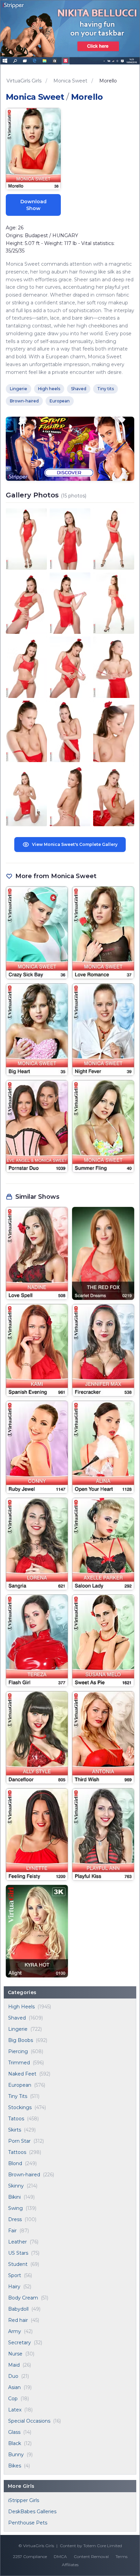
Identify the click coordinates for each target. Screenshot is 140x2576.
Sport (15, 2275)
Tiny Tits (18, 2096)
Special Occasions (29, 2421)
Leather (17, 2242)
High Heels (21, 2007)
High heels (49, 389)
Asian (14, 2387)
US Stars (18, 2253)
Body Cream (23, 2298)
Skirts (15, 2130)
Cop (13, 2399)
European (20, 2085)
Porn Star (19, 2141)
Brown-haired (24, 2175)
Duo (13, 2376)
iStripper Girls (24, 2500)
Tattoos (17, 2152)
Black (15, 2443)
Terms (121, 2556)
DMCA (60, 2556)
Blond (15, 2163)
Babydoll (18, 2309)
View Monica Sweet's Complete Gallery (75, 844)
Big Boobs (21, 2040)
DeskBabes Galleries (32, 2512)
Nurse (15, 2354)
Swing (15, 2208)
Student (18, 2264)
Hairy (14, 2287)
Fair (12, 2231)
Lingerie (18, 2029)
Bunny (16, 2455)
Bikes (15, 2466)
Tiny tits (106, 389)
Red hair (18, 2320)
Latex (15, 2410)
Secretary (20, 2343)
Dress (15, 2219)
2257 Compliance (30, 2556)
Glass (14, 2432)
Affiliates (70, 2565)
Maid (14, 2365)
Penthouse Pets (28, 2523)
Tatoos (16, 2119)
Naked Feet (22, 2074)
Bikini (14, 2197)
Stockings (20, 2107)
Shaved (17, 2018)
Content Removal (91, 2556)
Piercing (18, 2051)
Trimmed (19, 2063)
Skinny (16, 2186)
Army (15, 2331)
